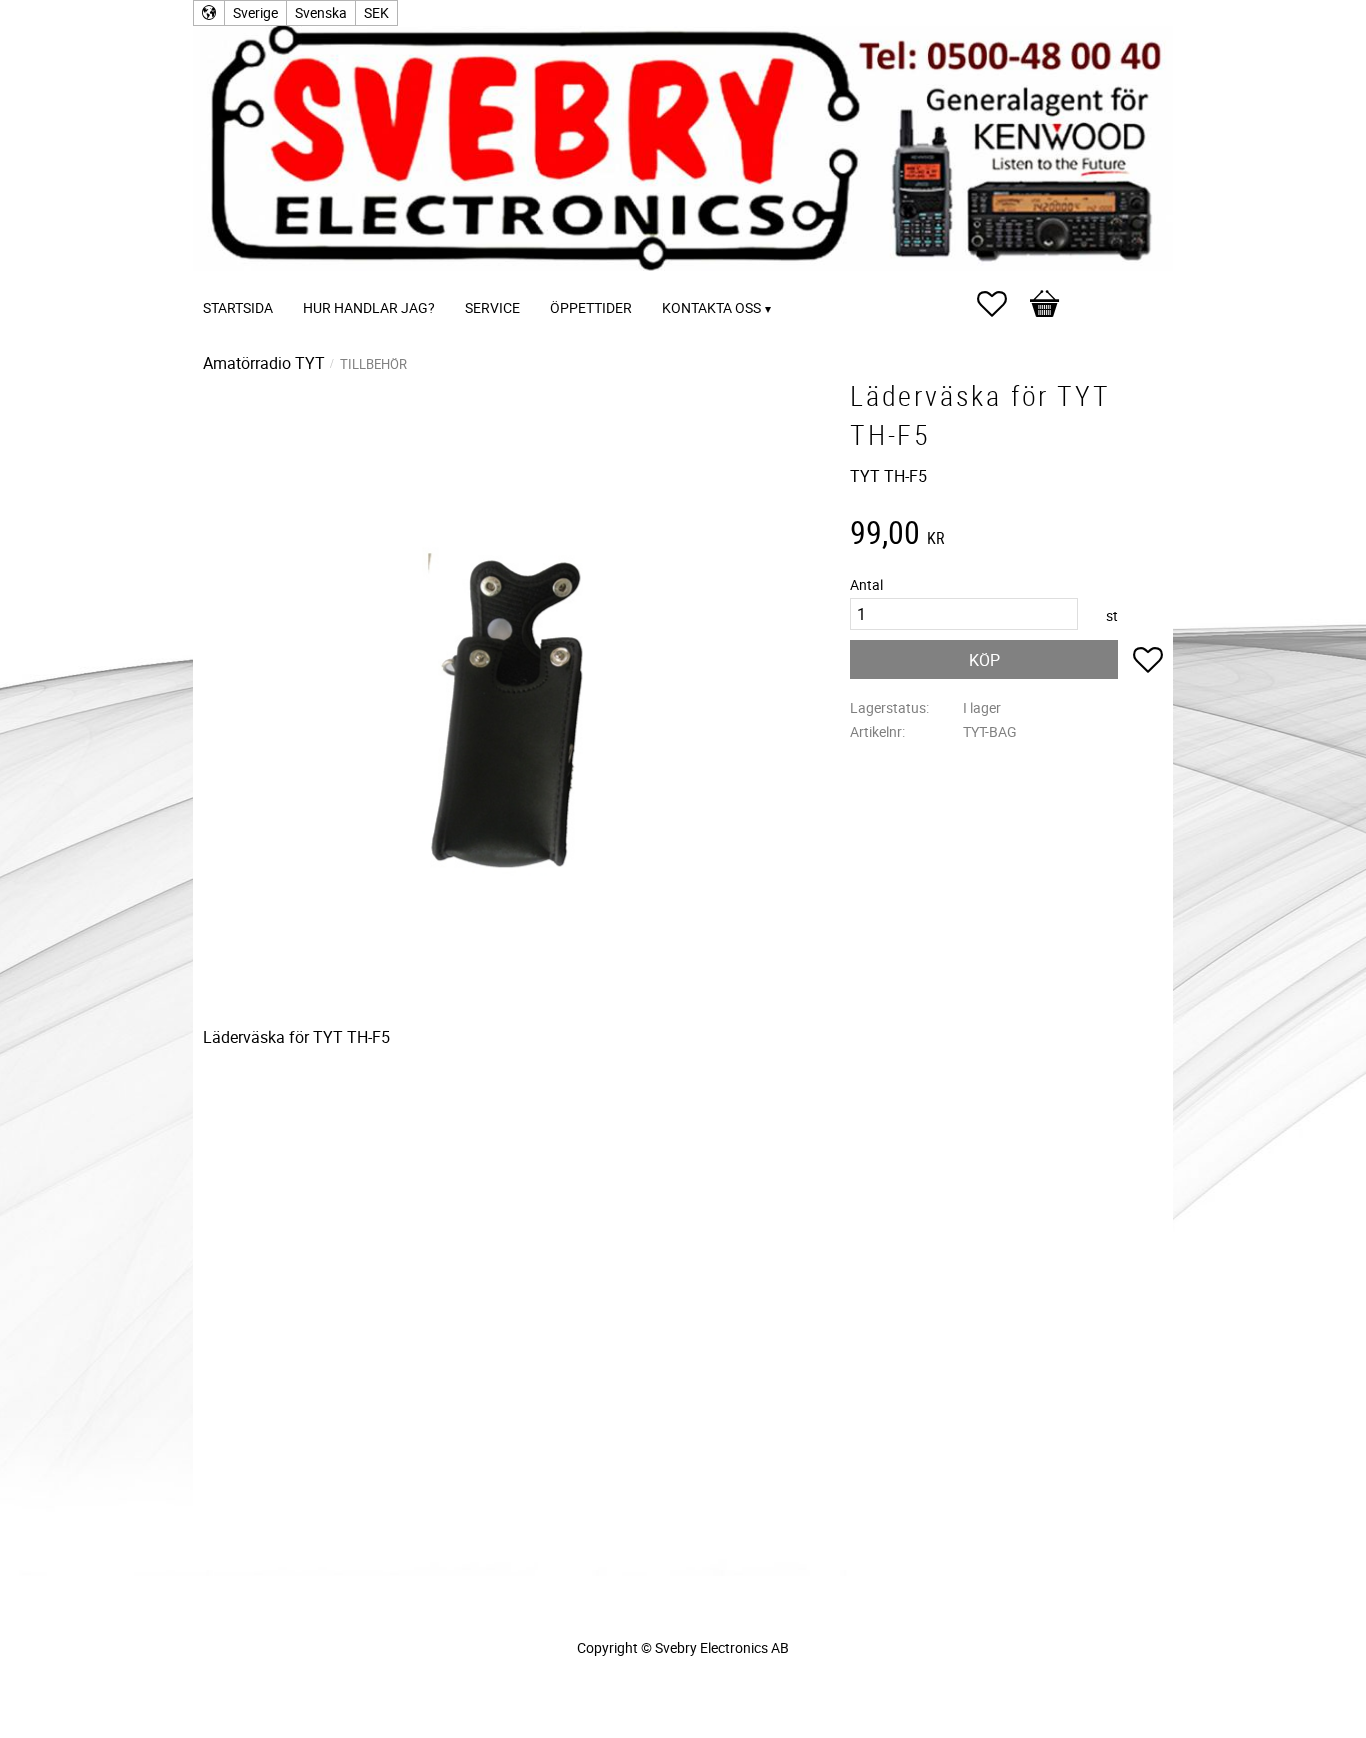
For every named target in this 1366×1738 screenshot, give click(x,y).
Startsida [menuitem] (238, 307)
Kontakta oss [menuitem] (711, 307)
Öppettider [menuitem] (591, 307)
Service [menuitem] (492, 307)
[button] (1002, 304)
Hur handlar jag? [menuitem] (369, 307)
